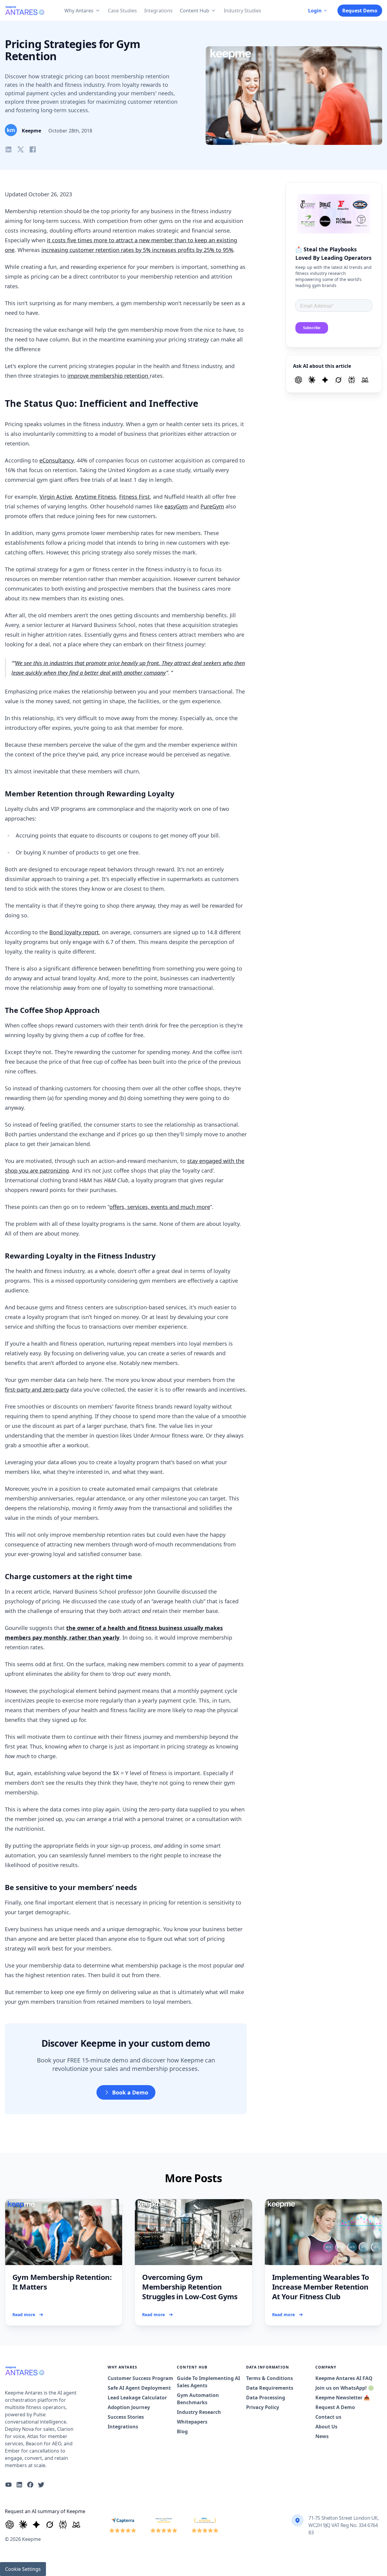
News (322, 2436)
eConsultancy (57, 460)
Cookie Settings (23, 2569)
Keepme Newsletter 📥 (343, 2398)
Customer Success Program (140, 2378)
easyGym (176, 506)
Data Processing (266, 2398)
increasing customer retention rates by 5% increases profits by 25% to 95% (137, 250)
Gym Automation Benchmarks (198, 2399)
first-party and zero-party (37, 1389)
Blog (182, 2431)
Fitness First (135, 497)
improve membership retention (109, 376)
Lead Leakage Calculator (137, 2398)
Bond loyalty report (74, 932)
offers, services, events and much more (160, 1207)
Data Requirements (270, 2388)
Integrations (123, 2427)
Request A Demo (335, 2407)
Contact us (328, 2417)
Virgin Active (56, 497)
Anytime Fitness (96, 497)
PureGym (212, 506)
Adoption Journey (129, 2407)
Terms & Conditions (270, 2378)
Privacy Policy (263, 2407)
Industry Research (199, 2412)
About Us (326, 2427)
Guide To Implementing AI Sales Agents (208, 2382)
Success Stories (126, 2417)
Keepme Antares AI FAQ (344, 2378)
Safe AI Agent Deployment (139, 2388)
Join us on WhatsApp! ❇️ (345, 2388)
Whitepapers (192, 2422)
